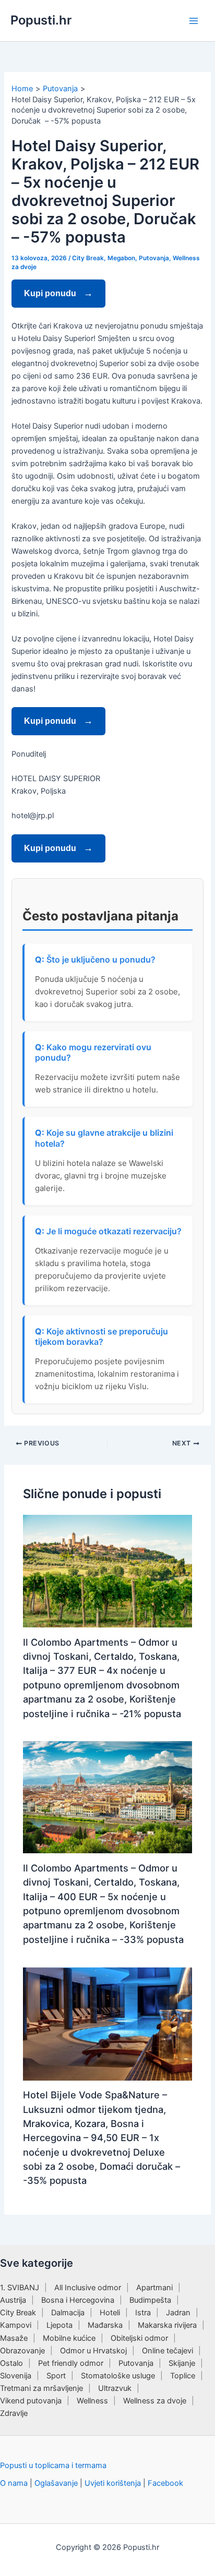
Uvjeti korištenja (113, 2483)
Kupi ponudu (51, 293)
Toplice (183, 2376)
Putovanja (154, 258)
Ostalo (11, 2363)
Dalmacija (68, 2313)
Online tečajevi (168, 2351)
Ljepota (59, 2325)
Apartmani (154, 2288)
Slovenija (16, 2376)
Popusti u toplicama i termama (53, 2465)
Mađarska (105, 2325)
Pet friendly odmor (71, 2363)
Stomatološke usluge (118, 2376)
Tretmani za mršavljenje (41, 2388)
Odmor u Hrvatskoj (93, 2351)
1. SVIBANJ (20, 2288)
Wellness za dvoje (155, 2401)
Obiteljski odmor (139, 2338)
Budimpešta (150, 2300)
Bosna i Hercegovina (78, 2300)
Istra (143, 2313)
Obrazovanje (22, 2351)
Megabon (121, 258)
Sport (56, 2376)
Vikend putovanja (31, 2401)
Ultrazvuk (115, 2388)
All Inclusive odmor (88, 2288)
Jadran (178, 2313)
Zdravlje (14, 2413)
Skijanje (182, 2363)
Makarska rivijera (167, 2325)
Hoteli (110, 2313)
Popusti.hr (41, 20)
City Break (88, 258)
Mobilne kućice (69, 2338)
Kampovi (16, 2325)
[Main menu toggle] (194, 21)
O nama (14, 2483)
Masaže (14, 2338)
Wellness (92, 2401)
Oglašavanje (56, 2483)
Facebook (165, 2483)
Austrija (13, 2300)
